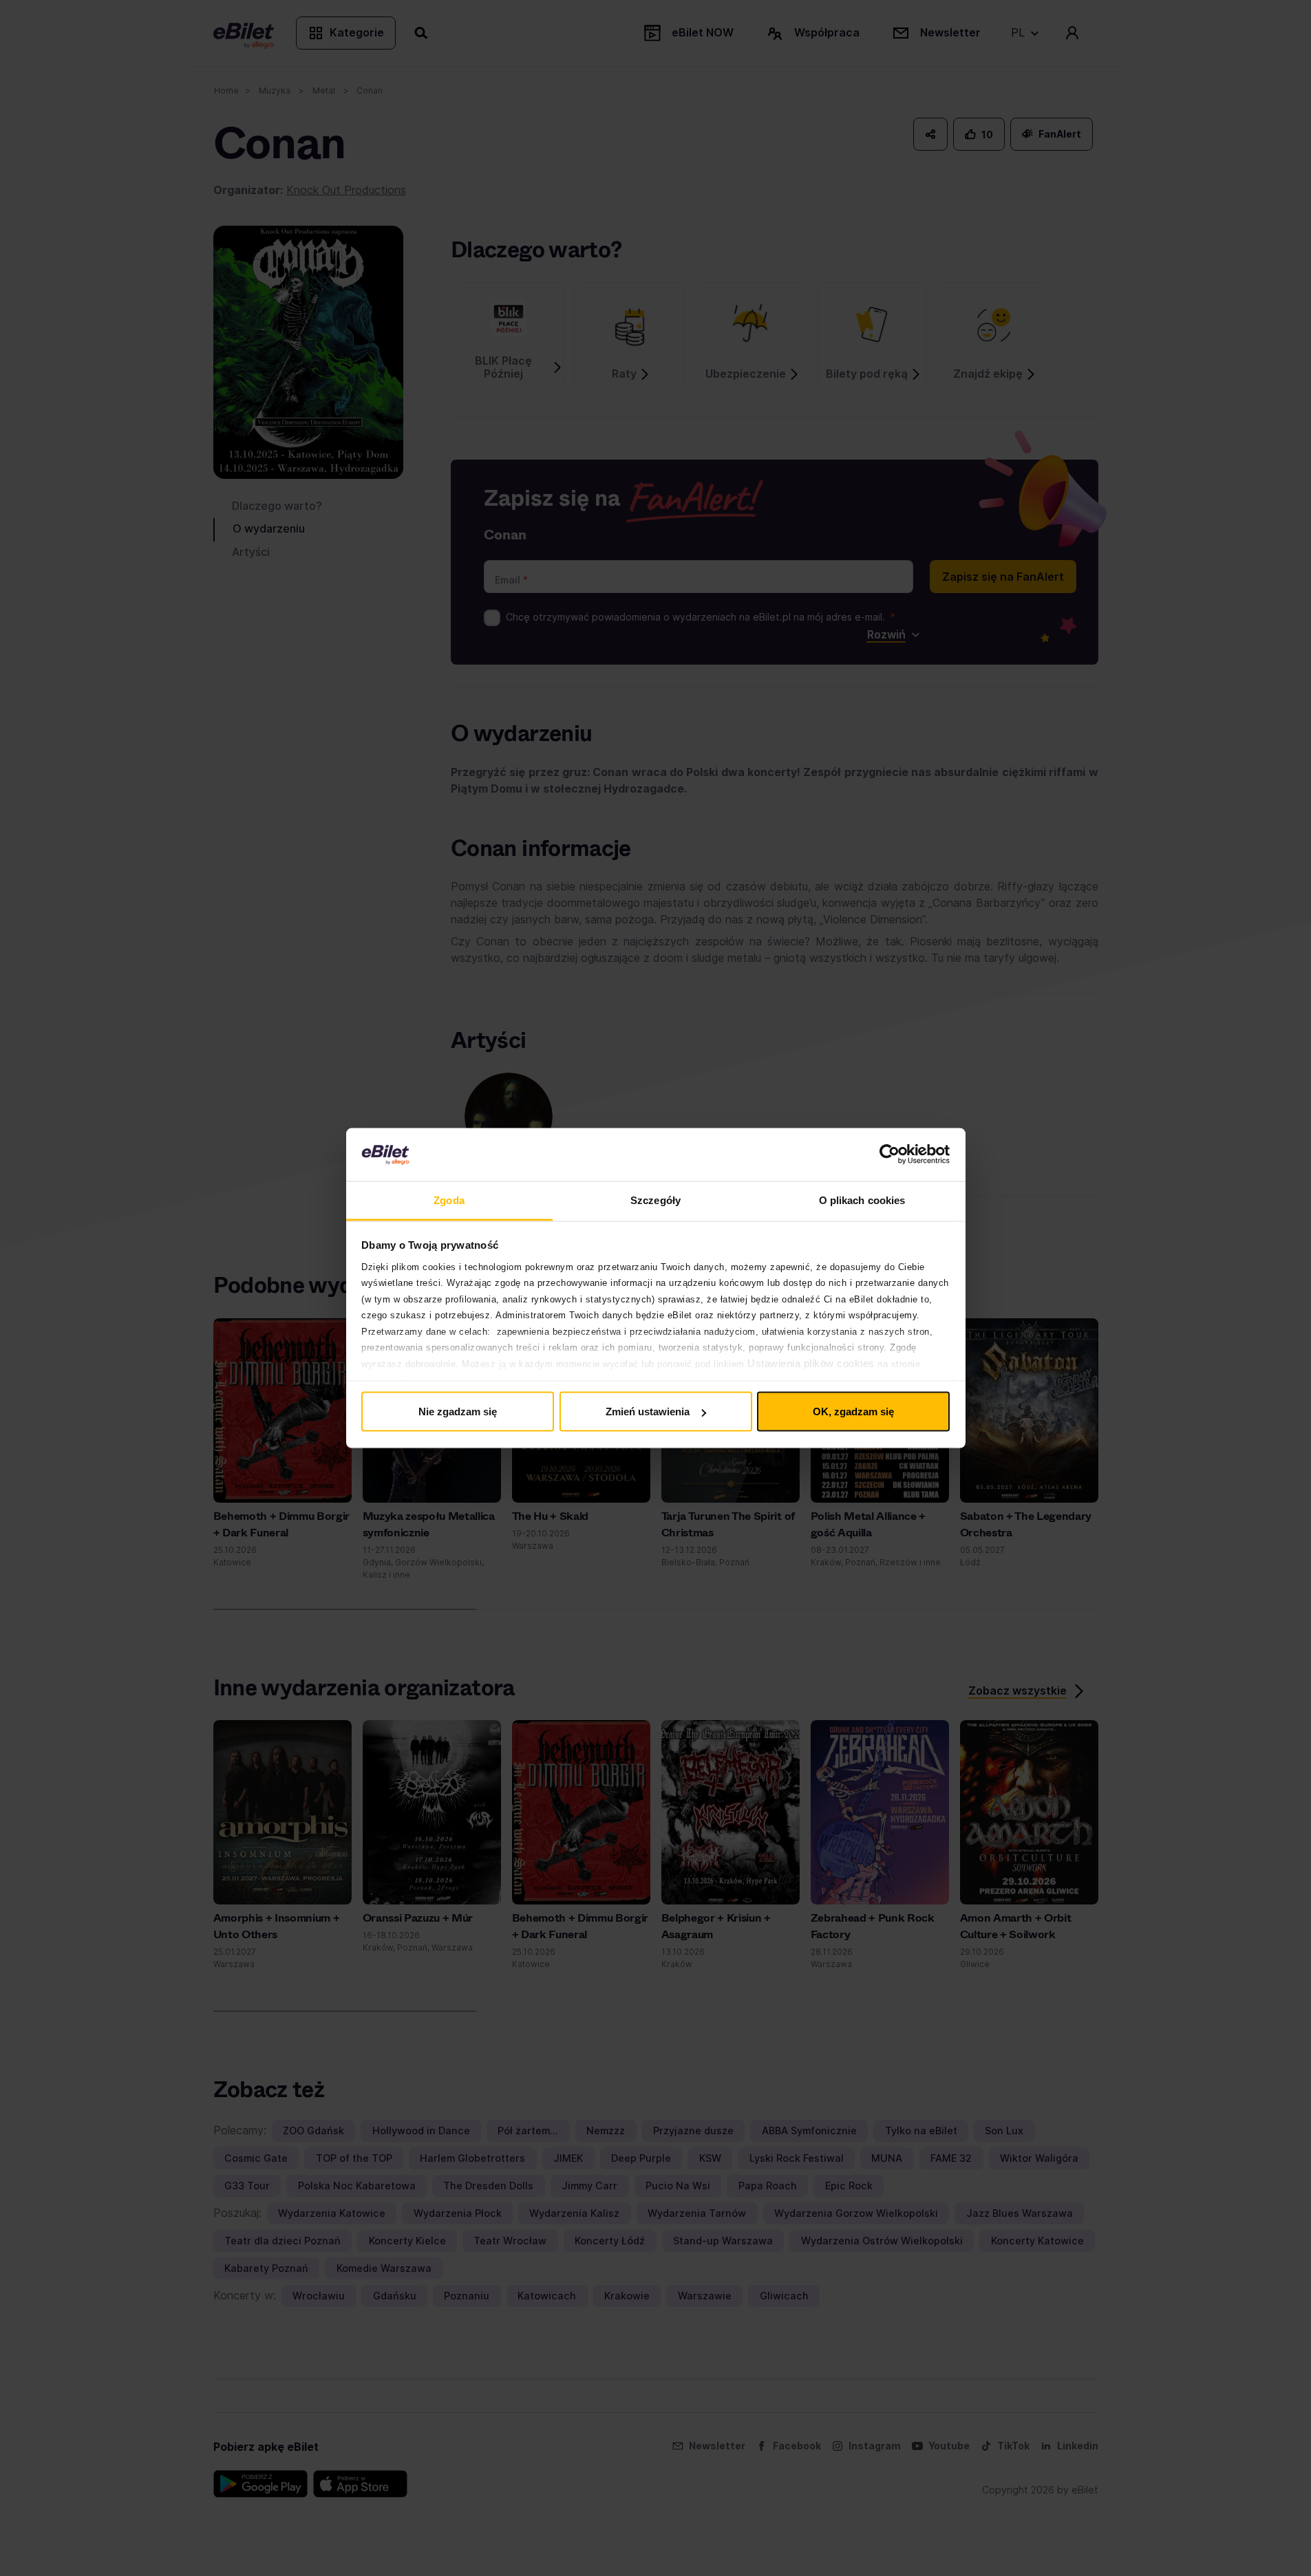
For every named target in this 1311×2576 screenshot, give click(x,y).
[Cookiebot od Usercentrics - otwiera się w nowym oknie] (889, 1155)
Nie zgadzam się (458, 1412)
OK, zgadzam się (853, 1412)
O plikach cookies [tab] (862, 1200)
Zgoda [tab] (449, 1200)
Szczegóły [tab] (655, 1200)
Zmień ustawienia (648, 1412)
